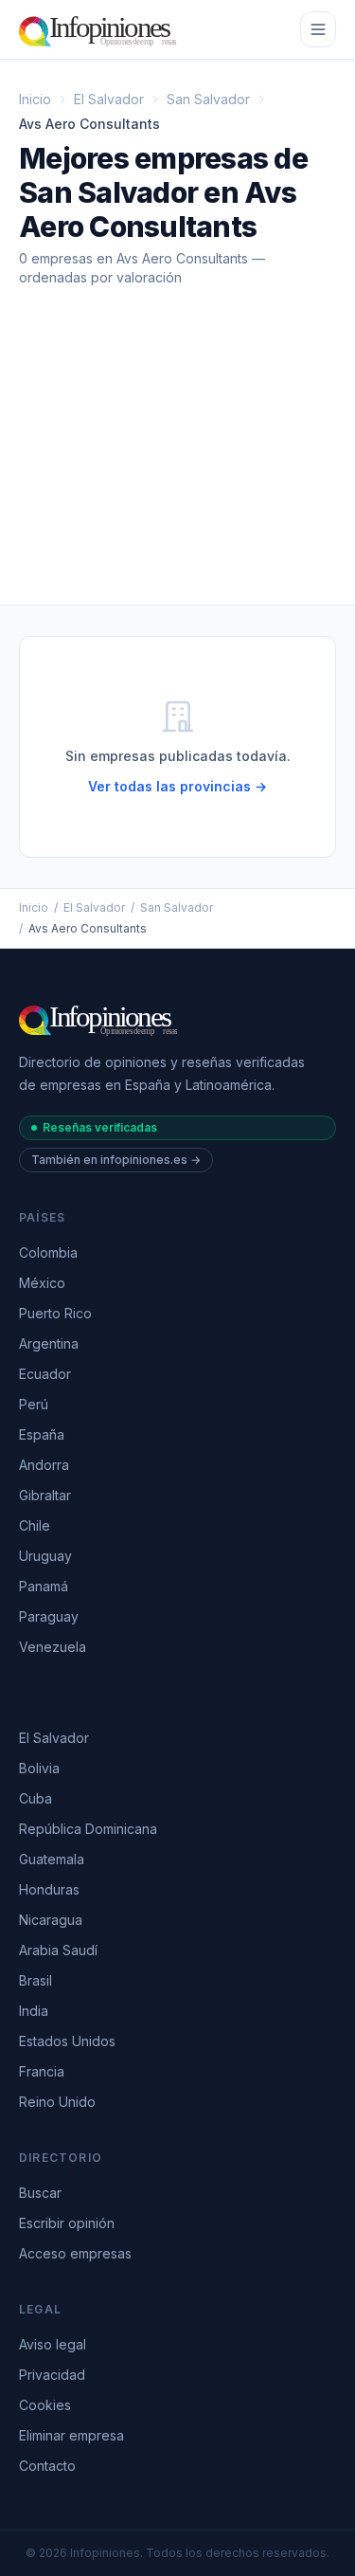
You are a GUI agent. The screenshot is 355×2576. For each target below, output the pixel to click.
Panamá (44, 1586)
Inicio (35, 99)
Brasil (35, 1980)
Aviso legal (53, 2344)
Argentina (49, 1343)
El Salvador (109, 99)
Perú (34, 1404)
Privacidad (52, 2375)
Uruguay (45, 1556)
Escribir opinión (67, 2223)
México (42, 1283)
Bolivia (39, 1768)
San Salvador (208, 99)
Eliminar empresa (71, 2435)
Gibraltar (45, 1495)
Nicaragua (51, 1920)
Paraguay (49, 1616)
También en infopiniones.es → (116, 1160)
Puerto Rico (55, 1313)
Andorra (44, 1465)
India (34, 2011)
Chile (35, 1525)
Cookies (45, 2405)
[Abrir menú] (318, 29)
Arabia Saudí (58, 1950)
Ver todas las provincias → (177, 786)
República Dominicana (88, 1829)
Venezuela (53, 1647)
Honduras (49, 1889)
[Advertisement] (177, 461)
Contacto (47, 2466)
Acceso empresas (75, 2253)
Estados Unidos (67, 2041)
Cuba (35, 1798)
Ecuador (45, 1374)
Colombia (48, 1252)
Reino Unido (57, 2102)
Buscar (40, 2193)
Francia (42, 2071)
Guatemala (52, 1859)
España (42, 1434)
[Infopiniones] (101, 29)
